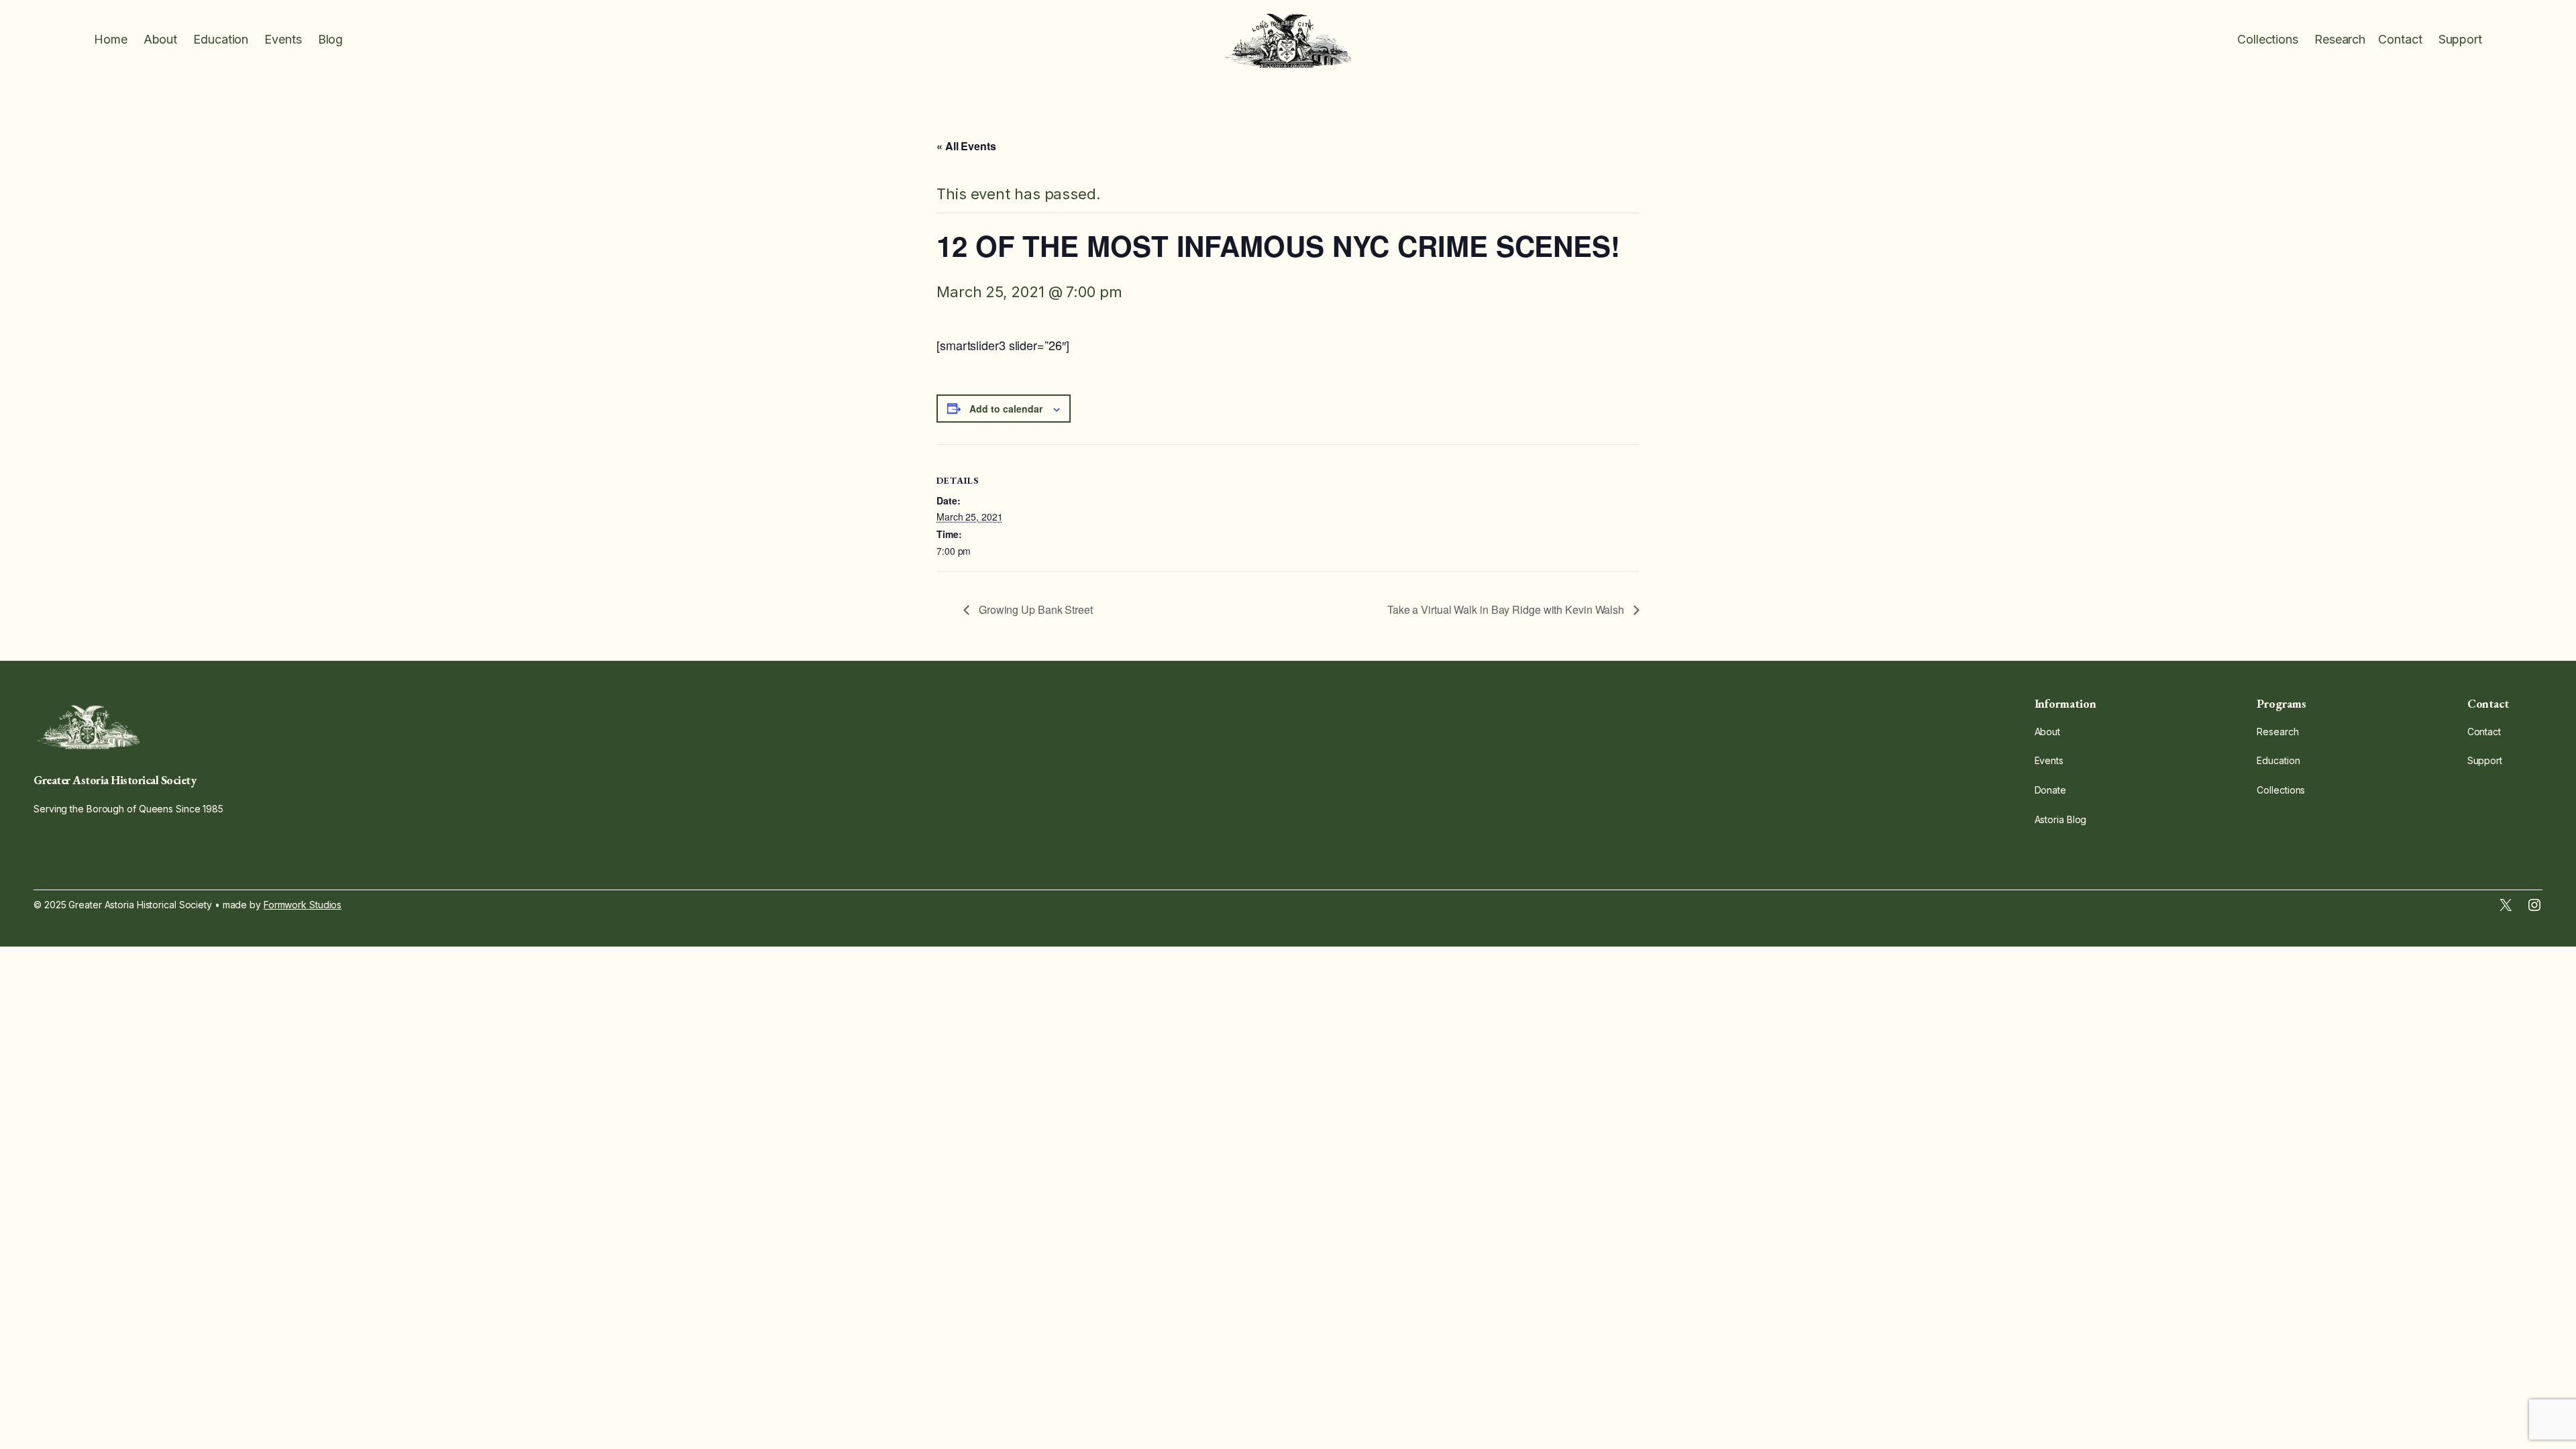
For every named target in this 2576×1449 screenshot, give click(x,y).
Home (111, 39)
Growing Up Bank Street (1034, 609)
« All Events (966, 146)
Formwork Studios (303, 905)
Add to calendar (1006, 409)
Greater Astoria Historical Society (115, 780)
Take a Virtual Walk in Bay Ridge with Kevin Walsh (1507, 609)
